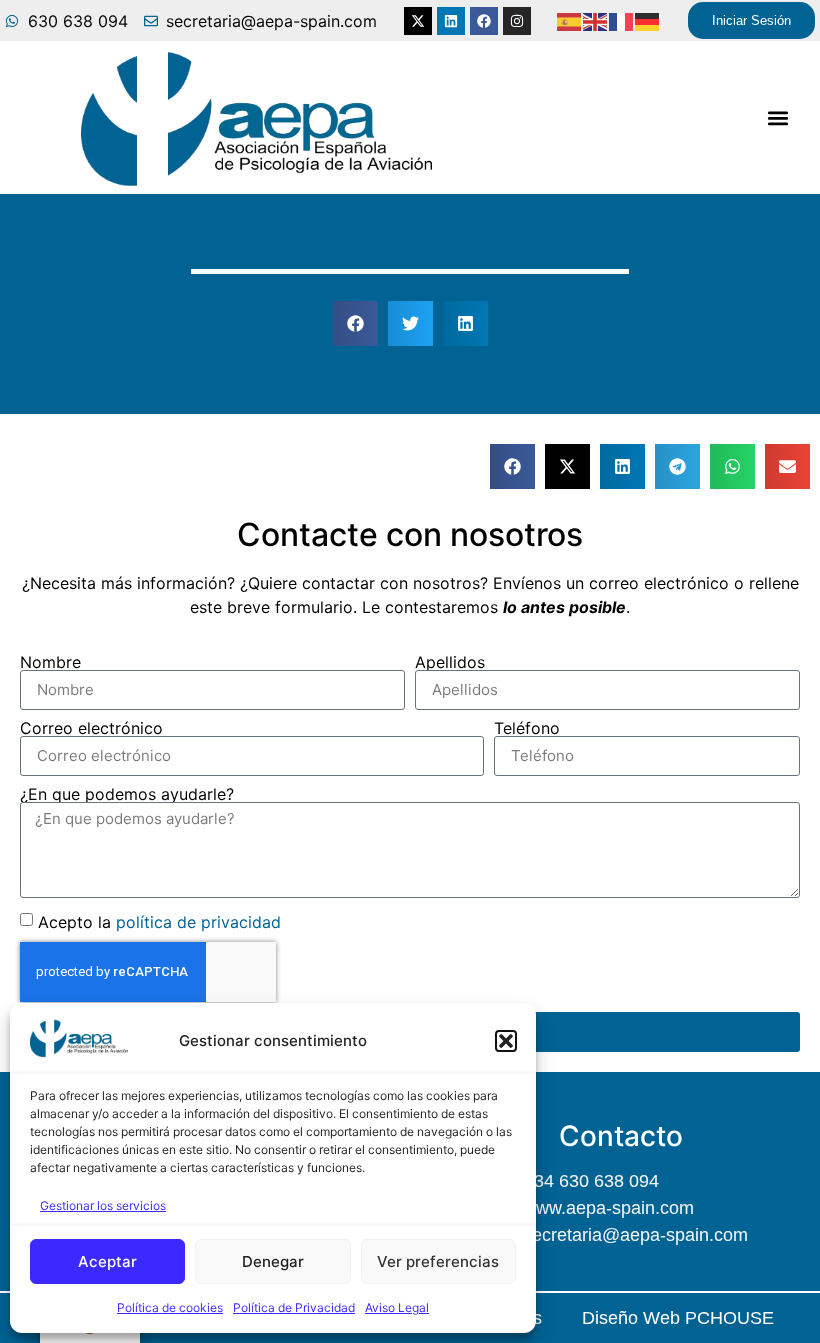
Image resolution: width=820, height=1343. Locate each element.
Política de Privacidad (294, 1307)
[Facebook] (484, 21)
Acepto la (159, 921)
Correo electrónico (91, 728)
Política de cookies (170, 1307)
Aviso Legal (397, 1307)
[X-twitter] (418, 21)
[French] (622, 21)
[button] (506, 1041)
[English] (596, 21)
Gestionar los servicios (103, 1205)
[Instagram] (517, 21)
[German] (648, 21)
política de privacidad (198, 921)
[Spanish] (570, 21)
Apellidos (450, 662)
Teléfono (527, 728)
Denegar (273, 1261)
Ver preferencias (438, 1261)
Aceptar (107, 1261)
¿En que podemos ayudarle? (127, 794)
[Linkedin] (451, 21)
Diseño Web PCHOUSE (678, 1318)
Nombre (50, 662)
